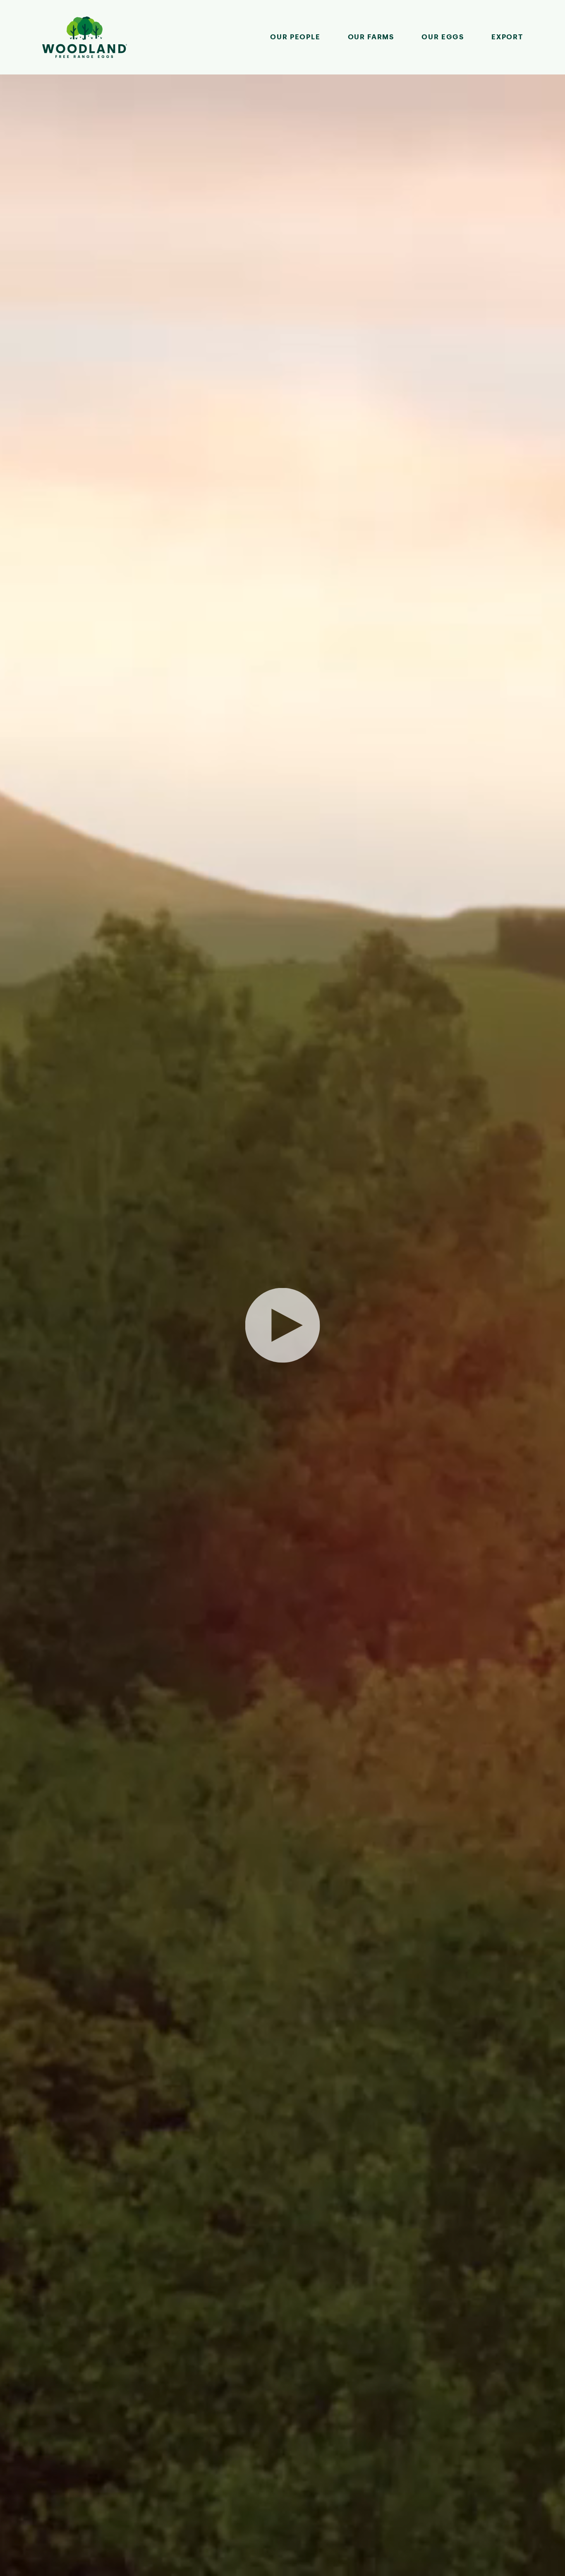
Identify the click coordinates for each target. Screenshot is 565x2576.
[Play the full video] (283, 1325)
